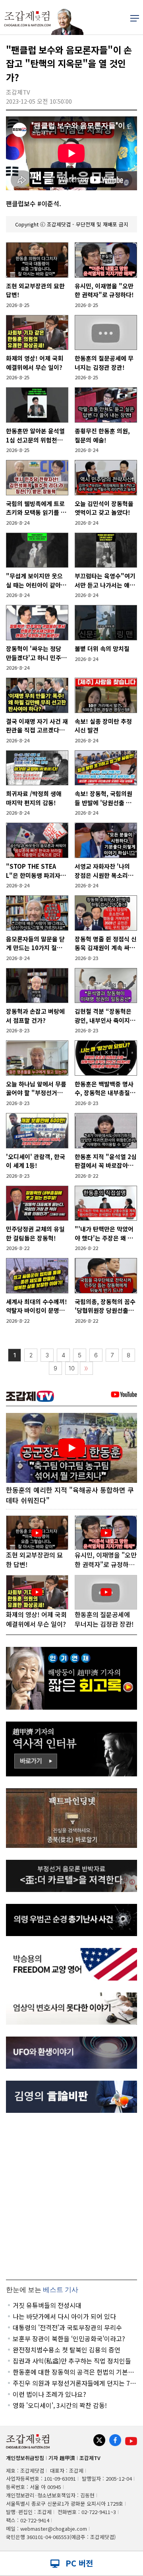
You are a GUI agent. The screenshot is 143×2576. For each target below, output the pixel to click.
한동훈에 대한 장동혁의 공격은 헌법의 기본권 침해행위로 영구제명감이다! (73, 2372)
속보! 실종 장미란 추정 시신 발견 (103, 726)
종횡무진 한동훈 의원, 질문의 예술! (102, 435)
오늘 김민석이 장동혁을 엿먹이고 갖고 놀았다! (104, 508)
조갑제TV (90, 2458)
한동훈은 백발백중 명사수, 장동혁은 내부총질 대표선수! (104, 1089)
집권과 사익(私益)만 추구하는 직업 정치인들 (72, 2361)
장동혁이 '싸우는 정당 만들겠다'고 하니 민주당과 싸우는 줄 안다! (36, 653)
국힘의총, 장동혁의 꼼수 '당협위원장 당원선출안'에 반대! (105, 1306)
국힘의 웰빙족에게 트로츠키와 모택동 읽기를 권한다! (36, 508)
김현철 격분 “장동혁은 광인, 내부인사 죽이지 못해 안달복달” (103, 1016)
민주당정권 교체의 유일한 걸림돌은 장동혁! (35, 1233)
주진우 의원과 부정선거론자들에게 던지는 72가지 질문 (73, 2383)
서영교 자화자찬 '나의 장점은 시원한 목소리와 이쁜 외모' (104, 871)
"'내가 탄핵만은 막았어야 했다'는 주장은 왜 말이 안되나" (104, 1234)
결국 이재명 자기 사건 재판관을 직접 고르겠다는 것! (37, 726)
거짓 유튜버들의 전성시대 (47, 2305)
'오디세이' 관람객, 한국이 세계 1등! (36, 1161)
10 (72, 1368)
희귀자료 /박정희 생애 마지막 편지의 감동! (34, 798)
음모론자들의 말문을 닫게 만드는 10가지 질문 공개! (35, 944)
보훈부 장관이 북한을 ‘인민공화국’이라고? (69, 2338)
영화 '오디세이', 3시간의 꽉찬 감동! (60, 2405)
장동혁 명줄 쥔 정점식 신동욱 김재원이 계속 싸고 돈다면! (106, 944)
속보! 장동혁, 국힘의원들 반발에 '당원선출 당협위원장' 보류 (103, 798)
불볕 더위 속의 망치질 (102, 648)
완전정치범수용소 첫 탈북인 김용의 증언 (67, 2350)
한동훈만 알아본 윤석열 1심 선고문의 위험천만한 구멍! (35, 436)
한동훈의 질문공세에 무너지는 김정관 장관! (104, 363)
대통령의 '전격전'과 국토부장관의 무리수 (67, 2327)
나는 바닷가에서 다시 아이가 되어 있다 (64, 2316)
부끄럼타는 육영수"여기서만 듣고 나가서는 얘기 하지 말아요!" (105, 581)
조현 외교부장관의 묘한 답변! (35, 290)
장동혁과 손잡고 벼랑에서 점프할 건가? (35, 1016)
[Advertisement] (71, 2196)
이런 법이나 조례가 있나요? (49, 2394)
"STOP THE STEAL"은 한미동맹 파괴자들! (33, 871)
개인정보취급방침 (25, 2458)
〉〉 (86, 1369)
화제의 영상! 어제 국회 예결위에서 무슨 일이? (35, 363)
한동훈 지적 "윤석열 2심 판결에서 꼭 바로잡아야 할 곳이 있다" (106, 1161)
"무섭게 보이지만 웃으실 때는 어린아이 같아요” (34, 581)
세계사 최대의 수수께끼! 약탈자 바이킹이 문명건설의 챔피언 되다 (37, 1306)
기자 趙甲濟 (62, 2458)
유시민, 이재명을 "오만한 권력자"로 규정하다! (104, 290)
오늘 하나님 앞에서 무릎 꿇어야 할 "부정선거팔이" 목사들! (36, 1089)
